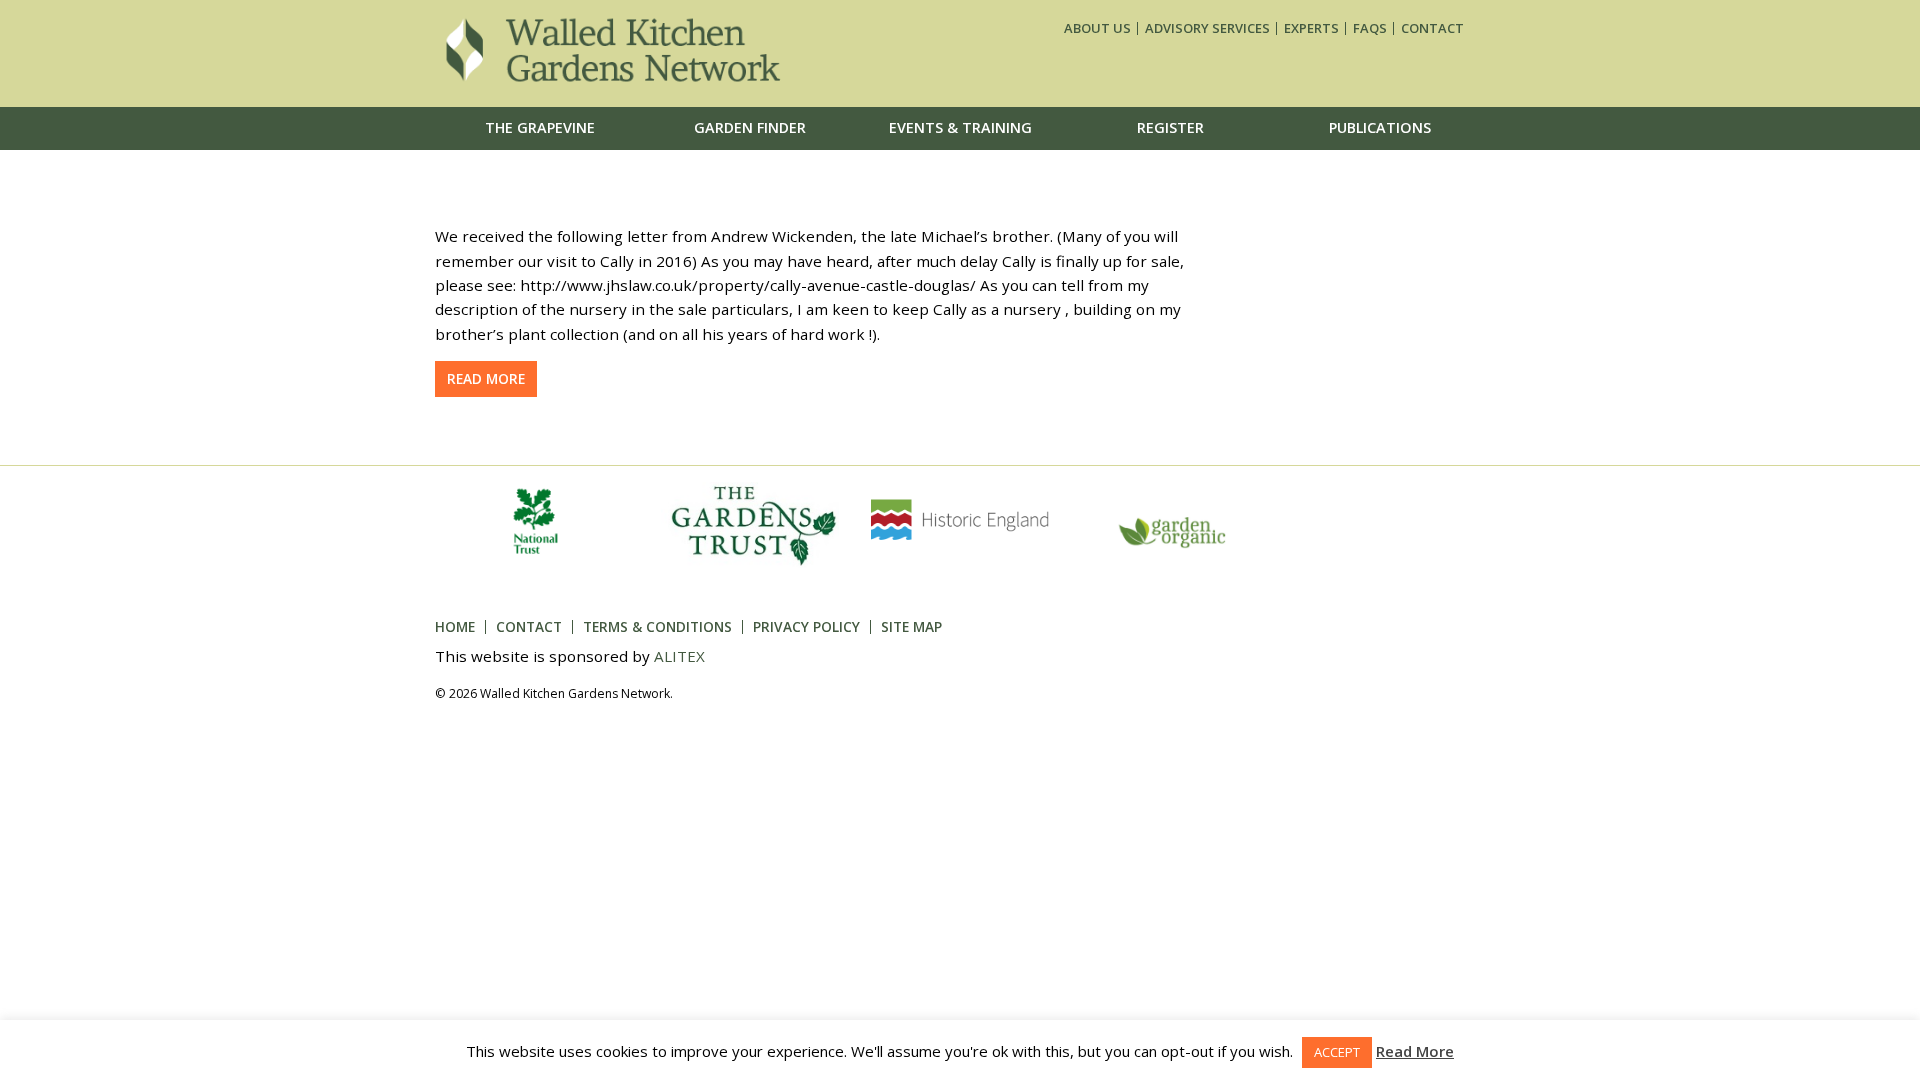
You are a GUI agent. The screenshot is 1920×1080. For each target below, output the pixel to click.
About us (1097, 28)
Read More (1415, 1051)
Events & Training (960, 127)
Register (1170, 127)
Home (455, 626)
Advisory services (1207, 28)
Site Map (911, 626)
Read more (486, 378)
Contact (1432, 28)
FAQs (1370, 28)
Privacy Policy (806, 626)
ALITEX (679, 656)
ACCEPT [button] (1337, 1052)
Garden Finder (750, 127)
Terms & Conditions (657, 626)
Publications (1380, 127)
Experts (1311, 28)
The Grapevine (540, 127)
